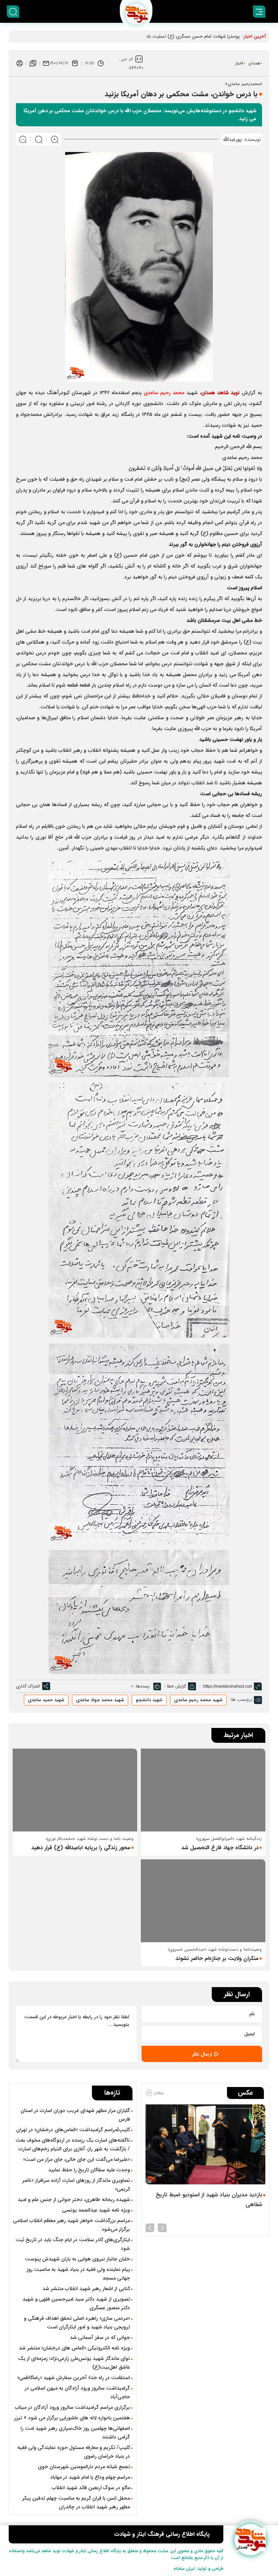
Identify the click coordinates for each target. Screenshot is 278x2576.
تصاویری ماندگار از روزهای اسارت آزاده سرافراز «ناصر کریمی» (76, 2185)
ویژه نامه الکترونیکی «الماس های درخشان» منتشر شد (74, 2348)
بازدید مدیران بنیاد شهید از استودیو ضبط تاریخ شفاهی (209, 2200)
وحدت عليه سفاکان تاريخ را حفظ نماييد (89, 2170)
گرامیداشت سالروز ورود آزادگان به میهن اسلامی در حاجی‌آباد (77, 2392)
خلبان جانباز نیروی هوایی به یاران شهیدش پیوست (77, 2259)
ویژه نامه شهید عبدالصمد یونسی (96, 2210)
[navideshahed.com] (250, 2540)
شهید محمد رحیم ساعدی (198, 1700)
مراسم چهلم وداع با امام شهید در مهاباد (90, 2477)
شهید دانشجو (149, 1700)
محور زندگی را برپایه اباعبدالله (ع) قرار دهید (81, 1848)
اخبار (239, 63)
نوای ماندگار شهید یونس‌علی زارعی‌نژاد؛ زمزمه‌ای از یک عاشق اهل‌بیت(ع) (74, 2363)
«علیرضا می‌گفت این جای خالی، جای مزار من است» (77, 2159)
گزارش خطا (176, 1686)
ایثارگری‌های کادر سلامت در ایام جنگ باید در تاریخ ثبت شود (73, 2244)
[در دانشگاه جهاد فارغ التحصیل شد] (203, 1790)
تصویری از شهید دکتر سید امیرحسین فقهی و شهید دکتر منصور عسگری (76, 2303)
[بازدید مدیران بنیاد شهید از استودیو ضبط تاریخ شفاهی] (205, 2144)
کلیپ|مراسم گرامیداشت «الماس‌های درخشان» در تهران (73, 2130)
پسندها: (142, 1686)
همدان (254, 63)
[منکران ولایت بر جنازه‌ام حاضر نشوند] (203, 1901)
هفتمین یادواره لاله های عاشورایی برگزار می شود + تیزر (72, 2418)
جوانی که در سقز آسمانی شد (100, 2337)
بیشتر (158, 2093)
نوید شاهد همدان (221, 393)
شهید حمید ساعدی (46, 1700)
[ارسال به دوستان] (46, 63)
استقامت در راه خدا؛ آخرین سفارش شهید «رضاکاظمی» (74, 2378)
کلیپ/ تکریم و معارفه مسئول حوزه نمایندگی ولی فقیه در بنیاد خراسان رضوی (74, 2452)
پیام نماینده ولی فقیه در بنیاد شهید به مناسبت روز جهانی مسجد (78, 2274)
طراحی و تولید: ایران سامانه (198, 2569)
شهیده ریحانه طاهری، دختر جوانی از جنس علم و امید (74, 2200)
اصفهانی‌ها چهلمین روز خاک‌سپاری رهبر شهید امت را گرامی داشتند (75, 2433)
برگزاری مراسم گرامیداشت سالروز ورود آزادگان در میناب (72, 2407)
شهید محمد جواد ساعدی (100, 1700)
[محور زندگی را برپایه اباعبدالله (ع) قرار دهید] (75, 1790)
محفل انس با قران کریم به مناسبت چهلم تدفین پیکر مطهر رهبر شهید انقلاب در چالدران (76, 2503)
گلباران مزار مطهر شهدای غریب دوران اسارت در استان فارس (75, 2115)
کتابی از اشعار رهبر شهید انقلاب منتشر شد (86, 2289)
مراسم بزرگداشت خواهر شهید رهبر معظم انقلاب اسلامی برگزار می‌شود (71, 2225)
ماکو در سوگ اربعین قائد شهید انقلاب (91, 2488)
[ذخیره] (33, 63)
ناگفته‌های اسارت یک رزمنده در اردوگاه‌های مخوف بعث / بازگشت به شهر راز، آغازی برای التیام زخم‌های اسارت (73, 2145)
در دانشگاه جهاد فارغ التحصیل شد (220, 1848)
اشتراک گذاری (28, 1686)
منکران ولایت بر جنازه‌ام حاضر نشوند (217, 1959)
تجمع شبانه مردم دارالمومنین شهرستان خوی (84, 2467)
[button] (162, 2227)
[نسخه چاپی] (20, 63)
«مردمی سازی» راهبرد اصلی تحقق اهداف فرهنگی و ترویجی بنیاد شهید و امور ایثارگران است (77, 2323)
